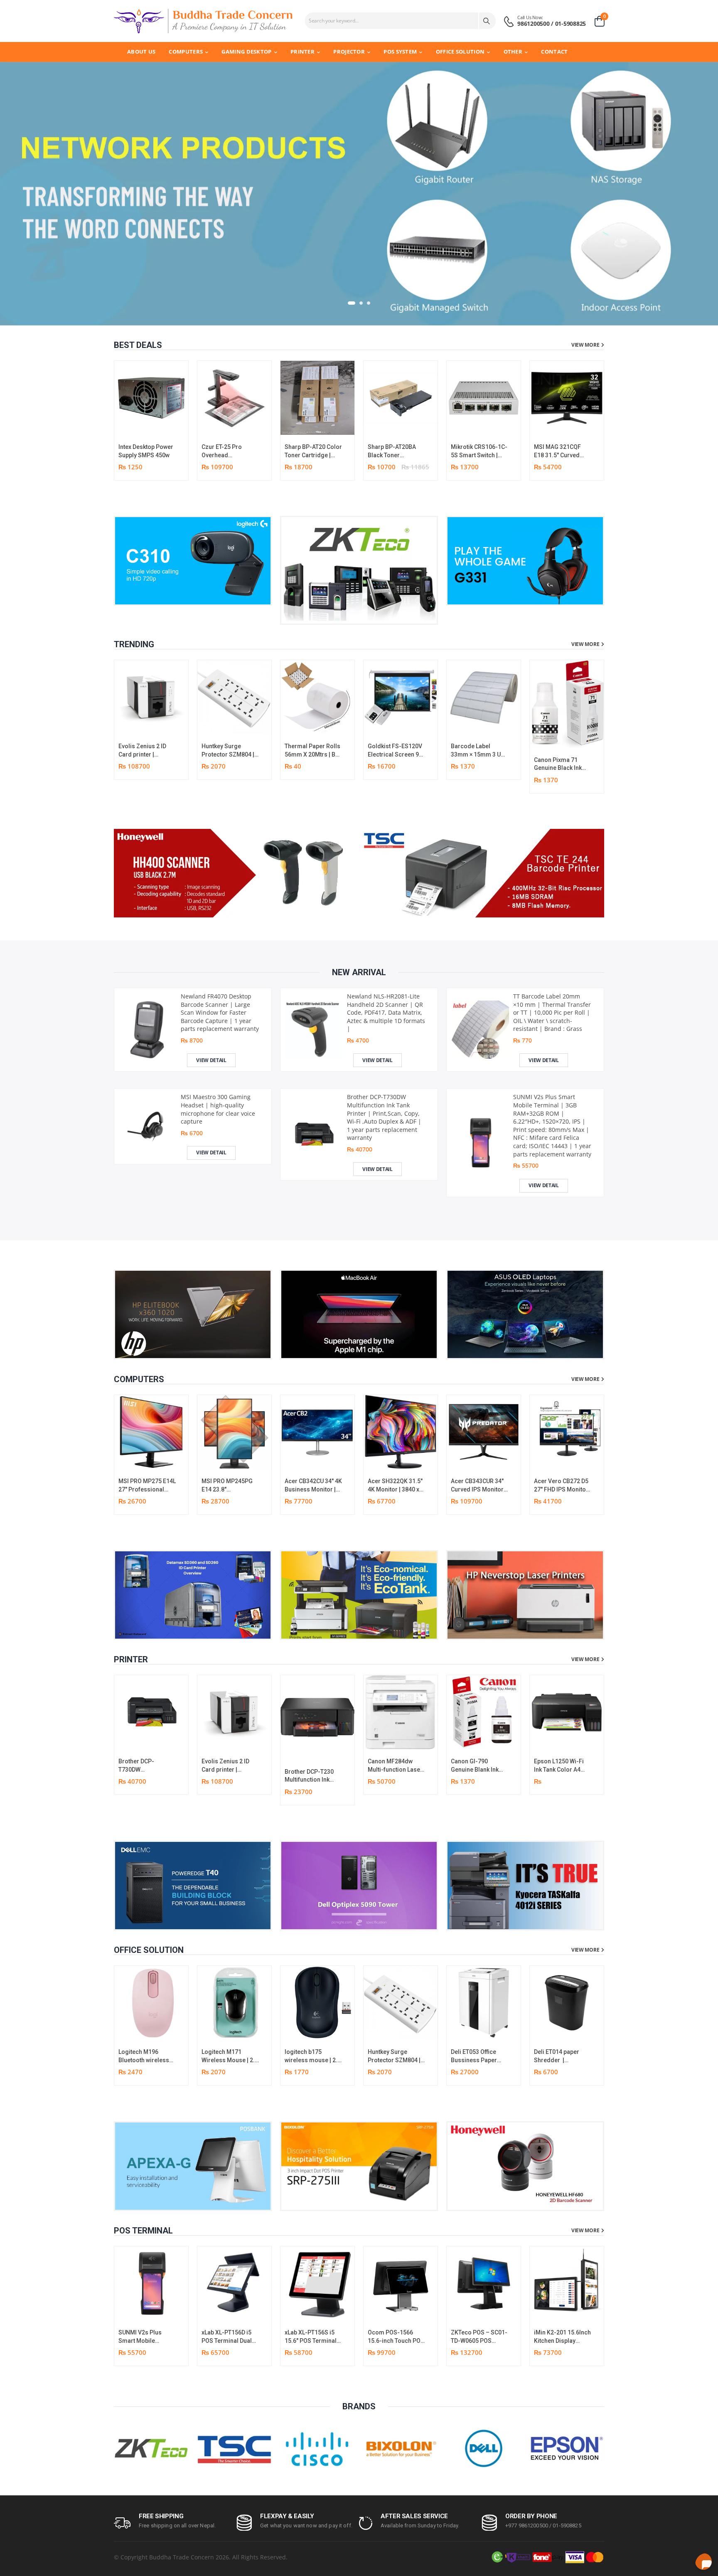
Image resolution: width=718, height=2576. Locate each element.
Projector (349, 52)
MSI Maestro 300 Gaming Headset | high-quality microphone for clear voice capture (218, 1109)
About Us (141, 52)
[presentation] (598, 420)
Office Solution (460, 52)
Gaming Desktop (246, 52)
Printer (302, 52)
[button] (349, 303)
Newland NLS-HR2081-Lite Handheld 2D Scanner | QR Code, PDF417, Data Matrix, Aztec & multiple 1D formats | (386, 1012)
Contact (554, 52)
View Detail (211, 1060)
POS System (400, 52)
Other (513, 52)
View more (585, 345)
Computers (186, 52)
